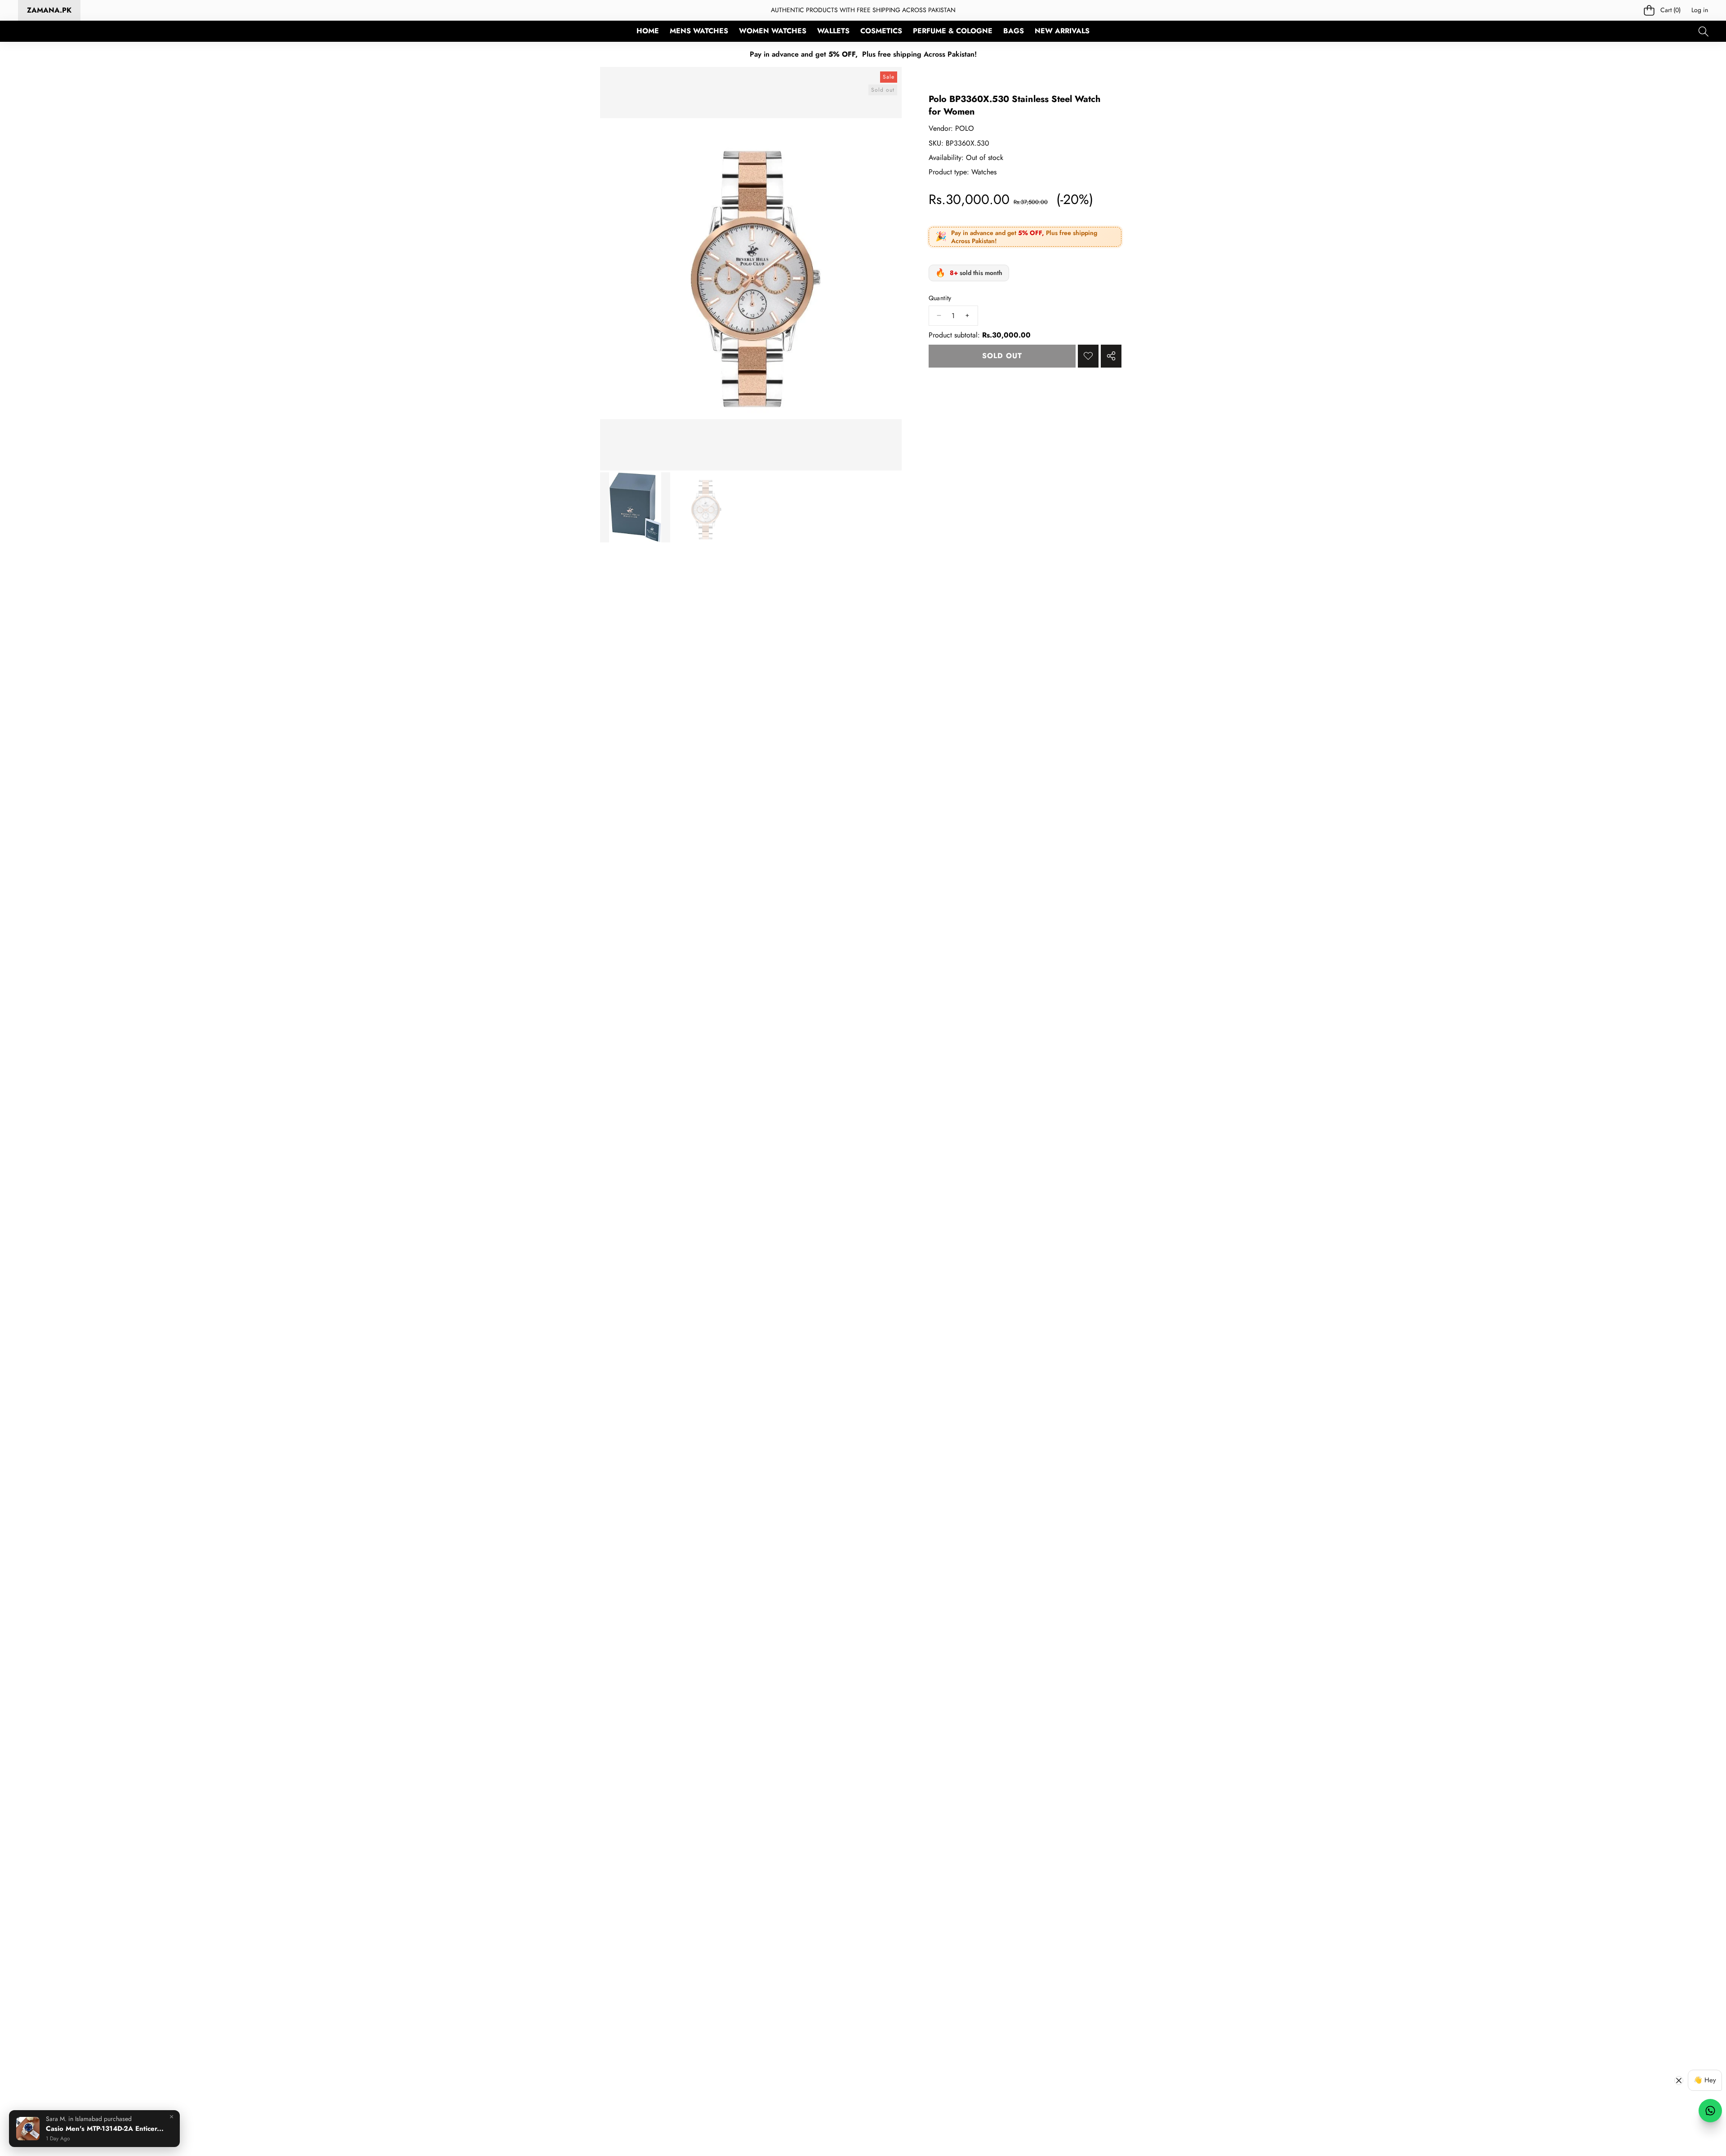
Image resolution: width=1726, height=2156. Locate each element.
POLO (965, 128)
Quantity (940, 298)
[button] (1663, 11)
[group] (635, 507)
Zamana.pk (49, 10)
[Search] (1703, 31)
